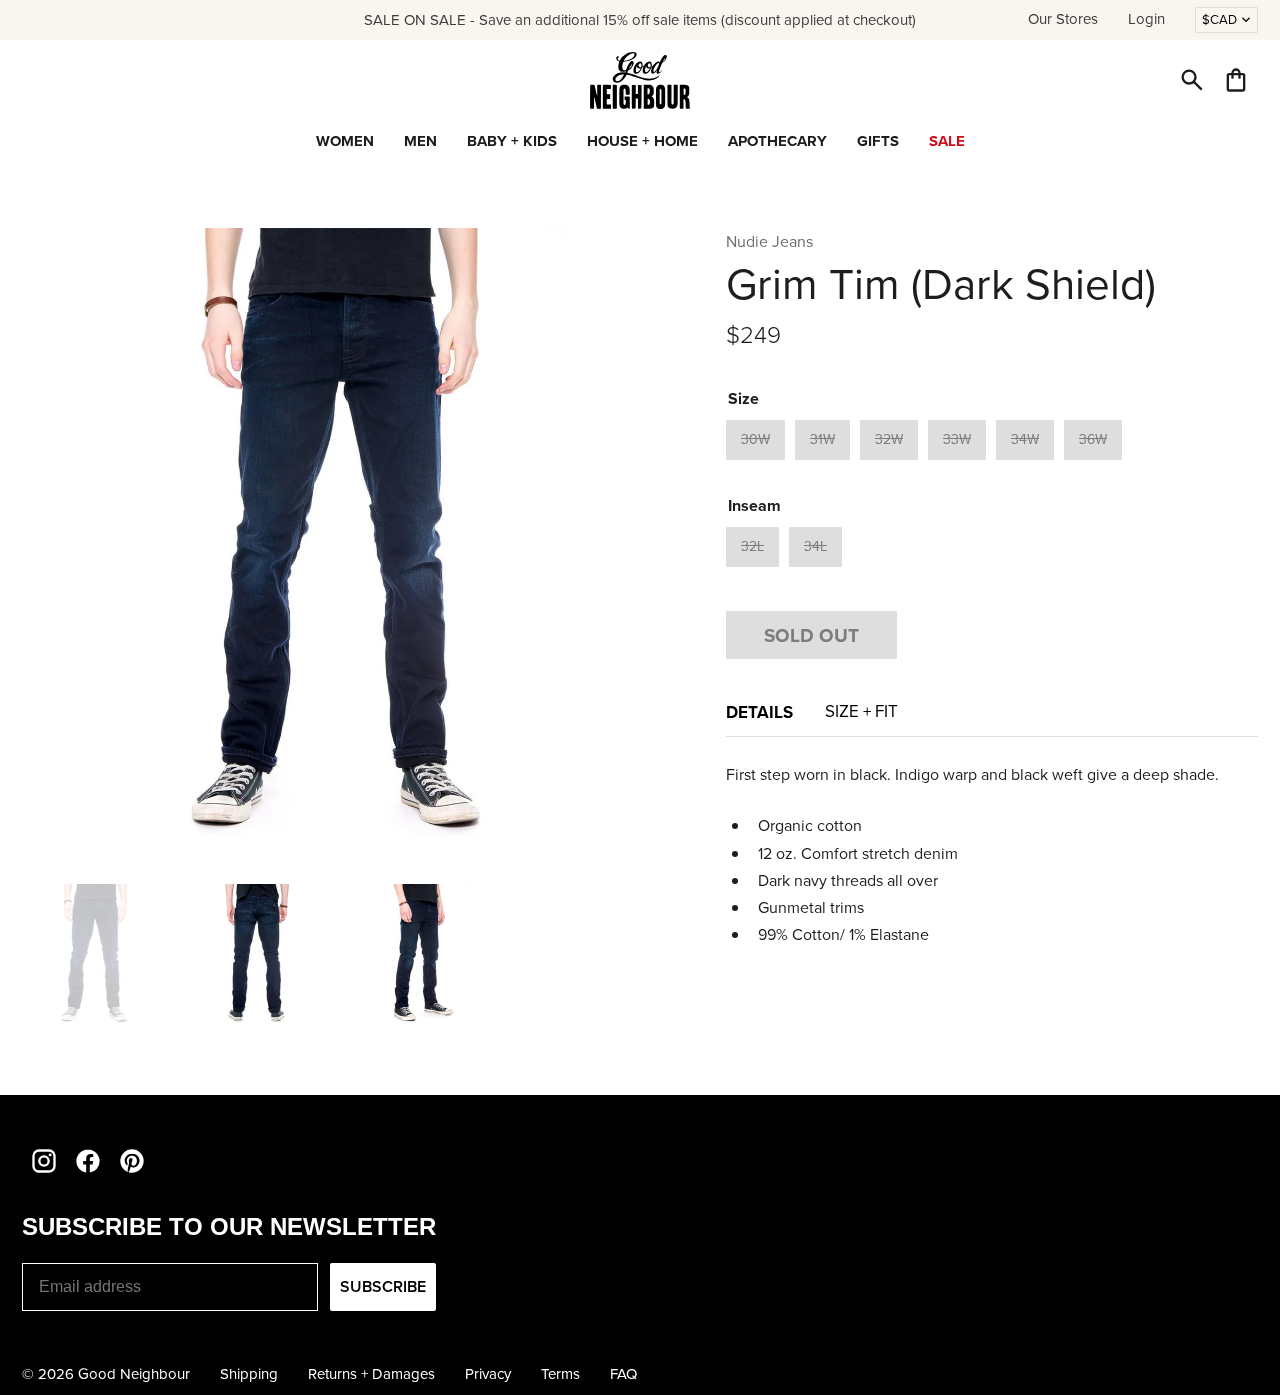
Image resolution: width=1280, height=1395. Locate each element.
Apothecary (777, 141)
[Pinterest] (132, 1161)
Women (345, 141)
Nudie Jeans (769, 241)
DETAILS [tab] (759, 712)
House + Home (642, 141)
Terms (560, 1374)
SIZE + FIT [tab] (861, 711)
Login (1146, 19)
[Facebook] (88, 1161)
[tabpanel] (992, 854)
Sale (947, 141)
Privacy (488, 1374)
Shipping (249, 1374)
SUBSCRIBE (383, 1286)
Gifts (878, 141)
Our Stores (1063, 19)
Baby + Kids (512, 141)
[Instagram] (44, 1161)
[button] (1192, 80)
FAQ (623, 1374)
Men (420, 141)
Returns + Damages (371, 1374)
